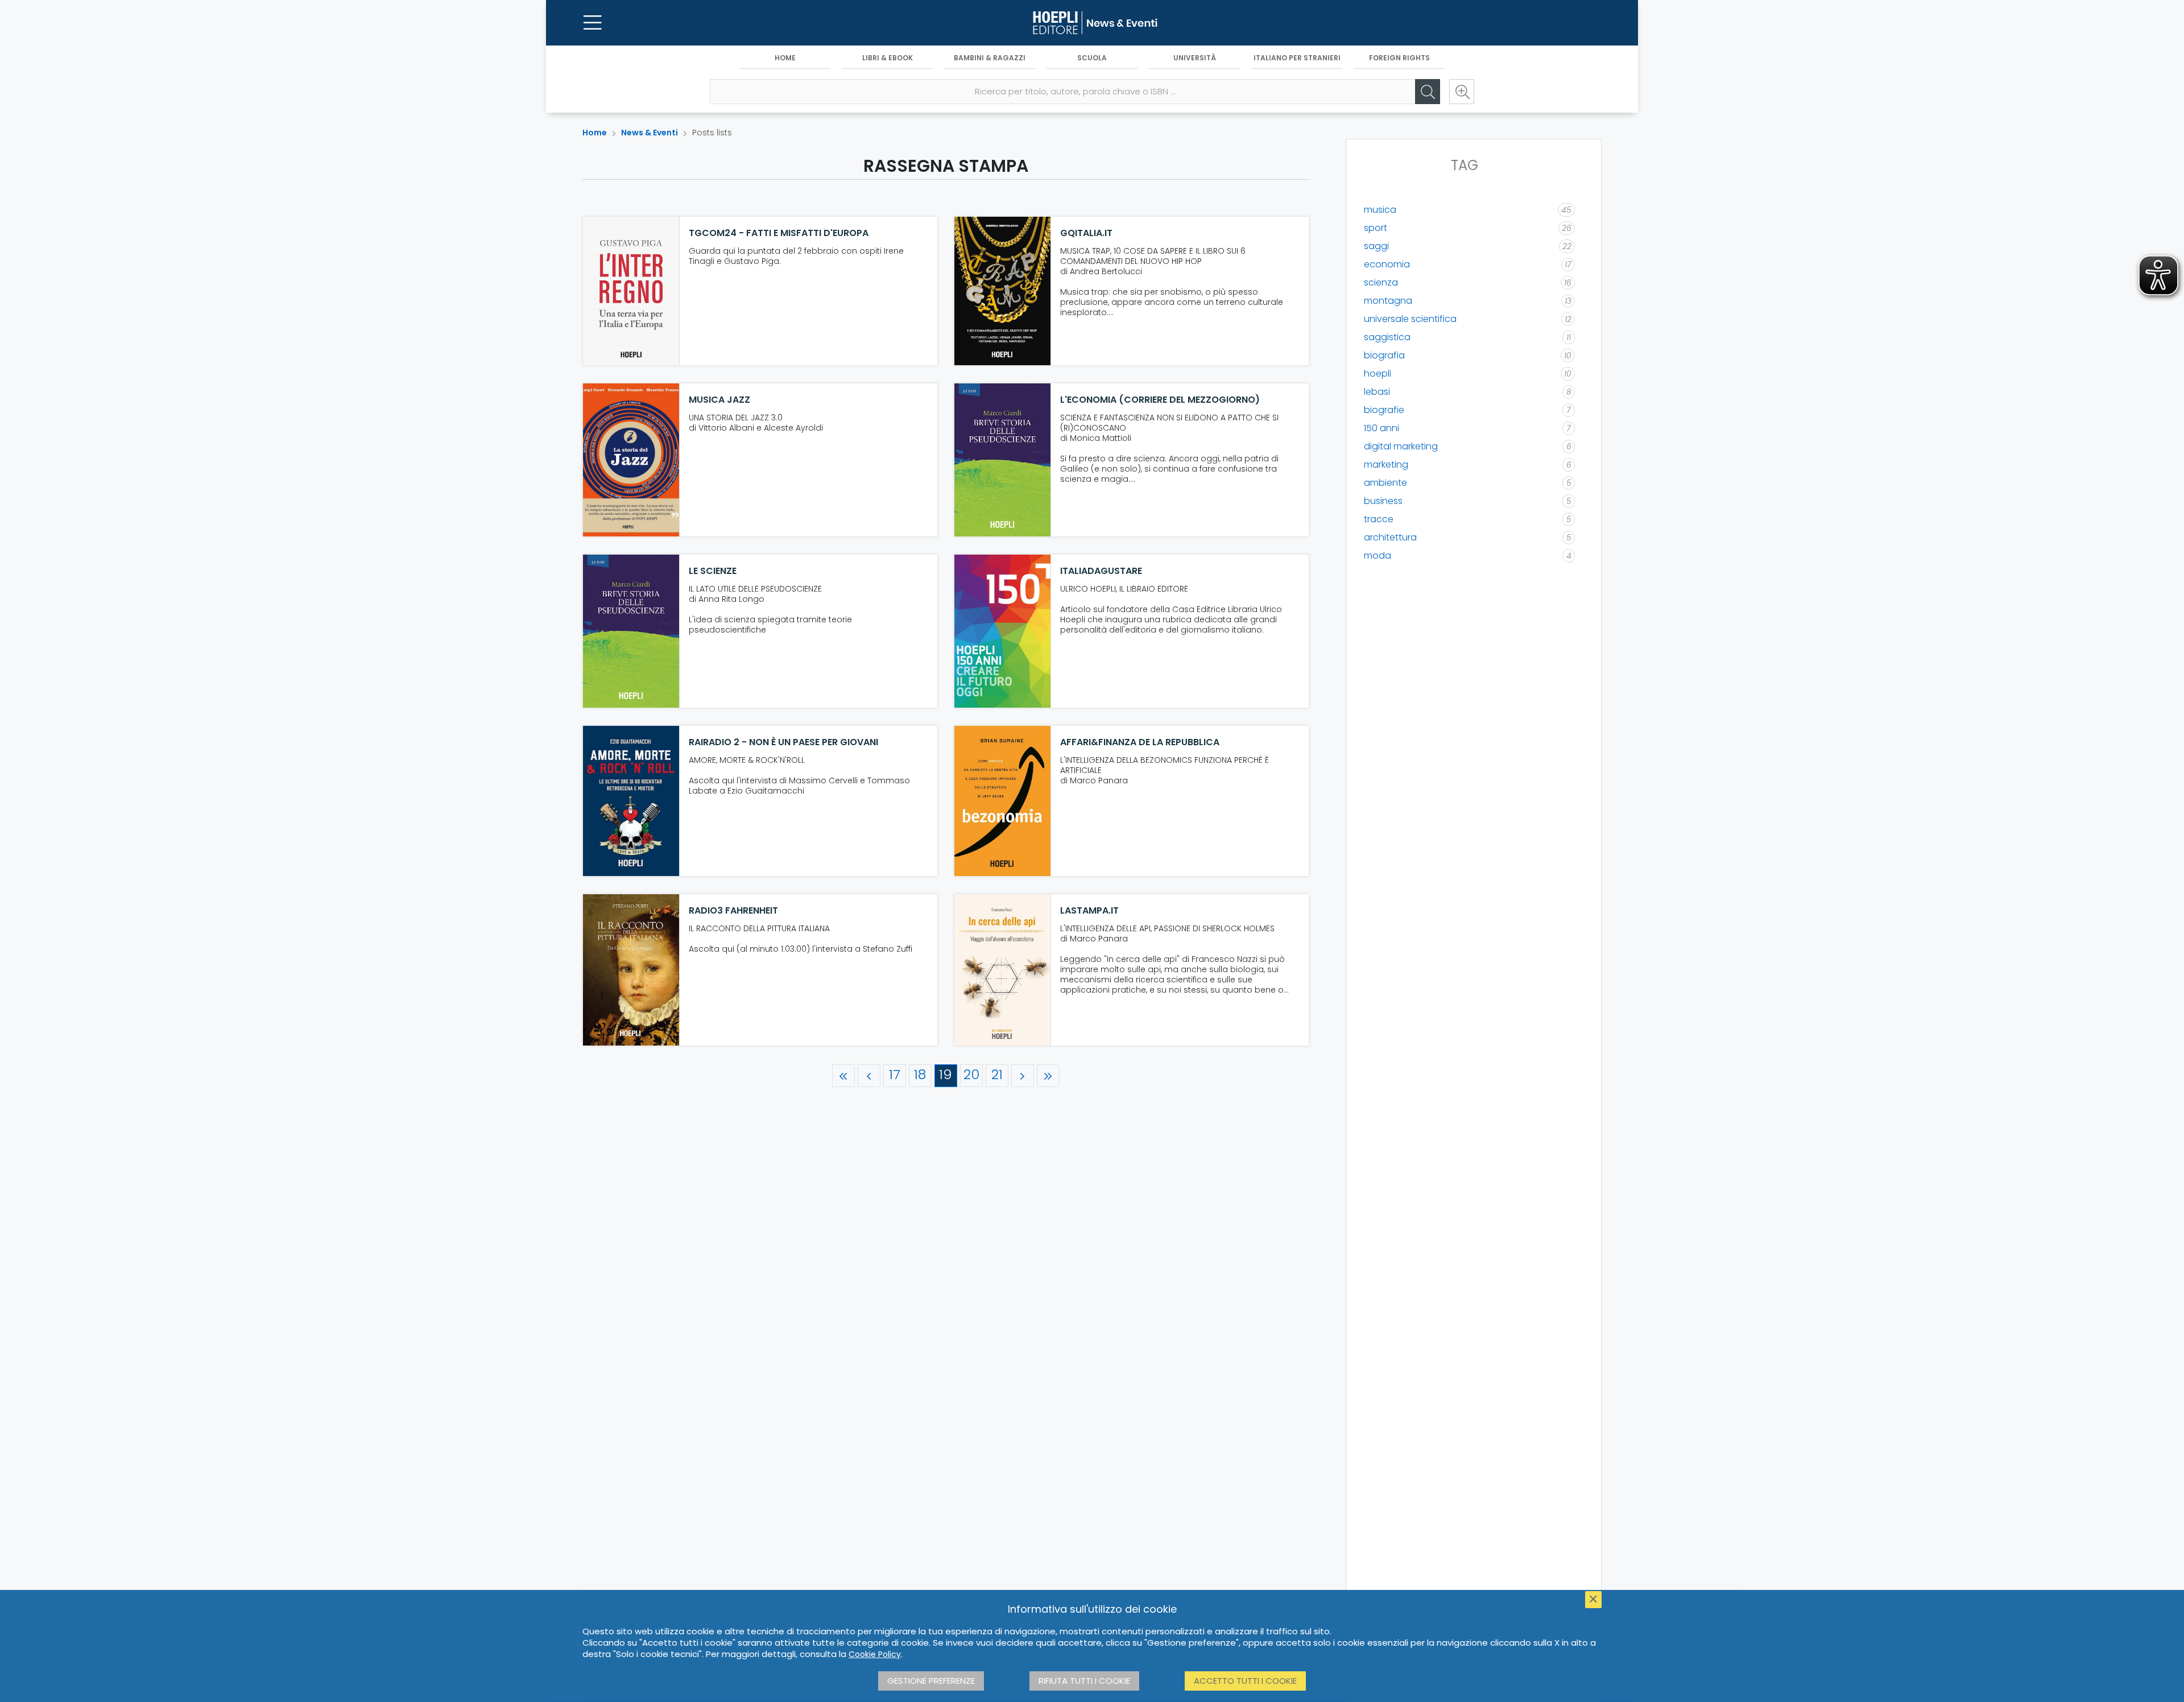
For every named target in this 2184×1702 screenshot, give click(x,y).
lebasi (1377, 392)
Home (785, 58)
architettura (1390, 537)
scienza (1381, 282)
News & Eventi (650, 133)
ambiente (1385, 483)
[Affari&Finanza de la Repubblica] (1003, 801)
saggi (1376, 246)
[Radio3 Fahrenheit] (631, 970)
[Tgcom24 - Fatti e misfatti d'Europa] (631, 291)
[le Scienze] (631, 631)
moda (1378, 555)
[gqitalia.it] (1003, 291)
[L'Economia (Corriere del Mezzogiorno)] (1003, 460)
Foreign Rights (1399, 58)
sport (1376, 228)
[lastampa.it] (1003, 970)
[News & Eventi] (1092, 23)
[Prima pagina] (843, 1076)
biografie (1384, 410)
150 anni (1381, 428)
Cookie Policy (875, 1654)
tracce (1379, 519)
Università (1195, 58)
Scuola (1092, 58)
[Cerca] (1428, 92)
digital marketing (1401, 446)
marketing (1386, 464)
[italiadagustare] (1003, 631)
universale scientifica (1410, 319)
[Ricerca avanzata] (1462, 92)
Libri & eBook (888, 58)
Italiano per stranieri (1297, 58)
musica (1380, 210)
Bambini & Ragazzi (990, 58)
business (1383, 501)
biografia (1384, 355)
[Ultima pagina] (1048, 1076)
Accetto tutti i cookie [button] (1245, 1681)
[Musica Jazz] (631, 460)
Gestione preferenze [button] (931, 1681)
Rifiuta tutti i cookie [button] (1084, 1681)
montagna (1388, 301)
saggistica (1387, 337)
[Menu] (593, 23)
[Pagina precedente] (869, 1076)
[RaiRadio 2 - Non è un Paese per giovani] (631, 801)
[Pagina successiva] (1023, 1076)
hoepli (1378, 373)
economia (1387, 264)
